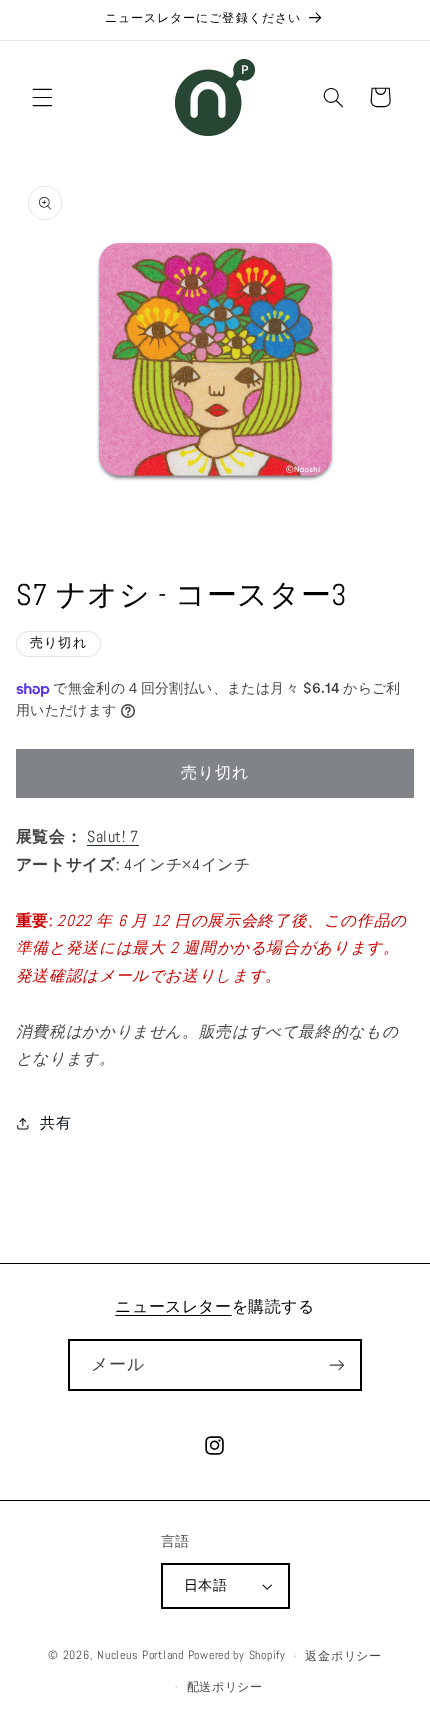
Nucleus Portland (140, 1656)
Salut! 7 (113, 837)
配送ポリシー (225, 1687)
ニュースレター (173, 1306)
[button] (42, 97)
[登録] (336, 1364)
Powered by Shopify (237, 1656)
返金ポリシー (343, 1656)
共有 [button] (55, 1123)
